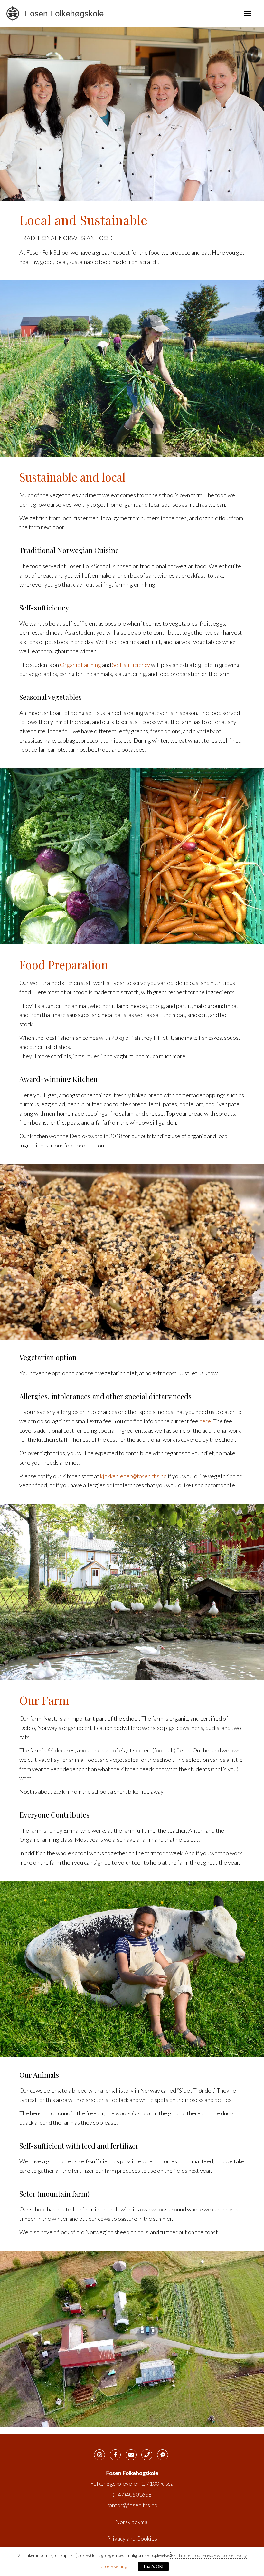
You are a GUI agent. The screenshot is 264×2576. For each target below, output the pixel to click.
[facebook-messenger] (164, 2455)
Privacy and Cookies (132, 2538)
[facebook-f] (117, 2455)
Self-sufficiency (131, 665)
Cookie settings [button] (115, 2566)
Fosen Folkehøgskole (64, 14)
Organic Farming (80, 665)
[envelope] (133, 2455)
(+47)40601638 (132, 2494)
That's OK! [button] (153, 2566)
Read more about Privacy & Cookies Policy (209, 2555)
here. (206, 1421)
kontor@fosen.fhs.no (132, 2505)
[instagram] (101, 2455)
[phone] (149, 2455)
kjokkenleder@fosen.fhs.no (133, 1476)
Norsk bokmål (132, 2522)
